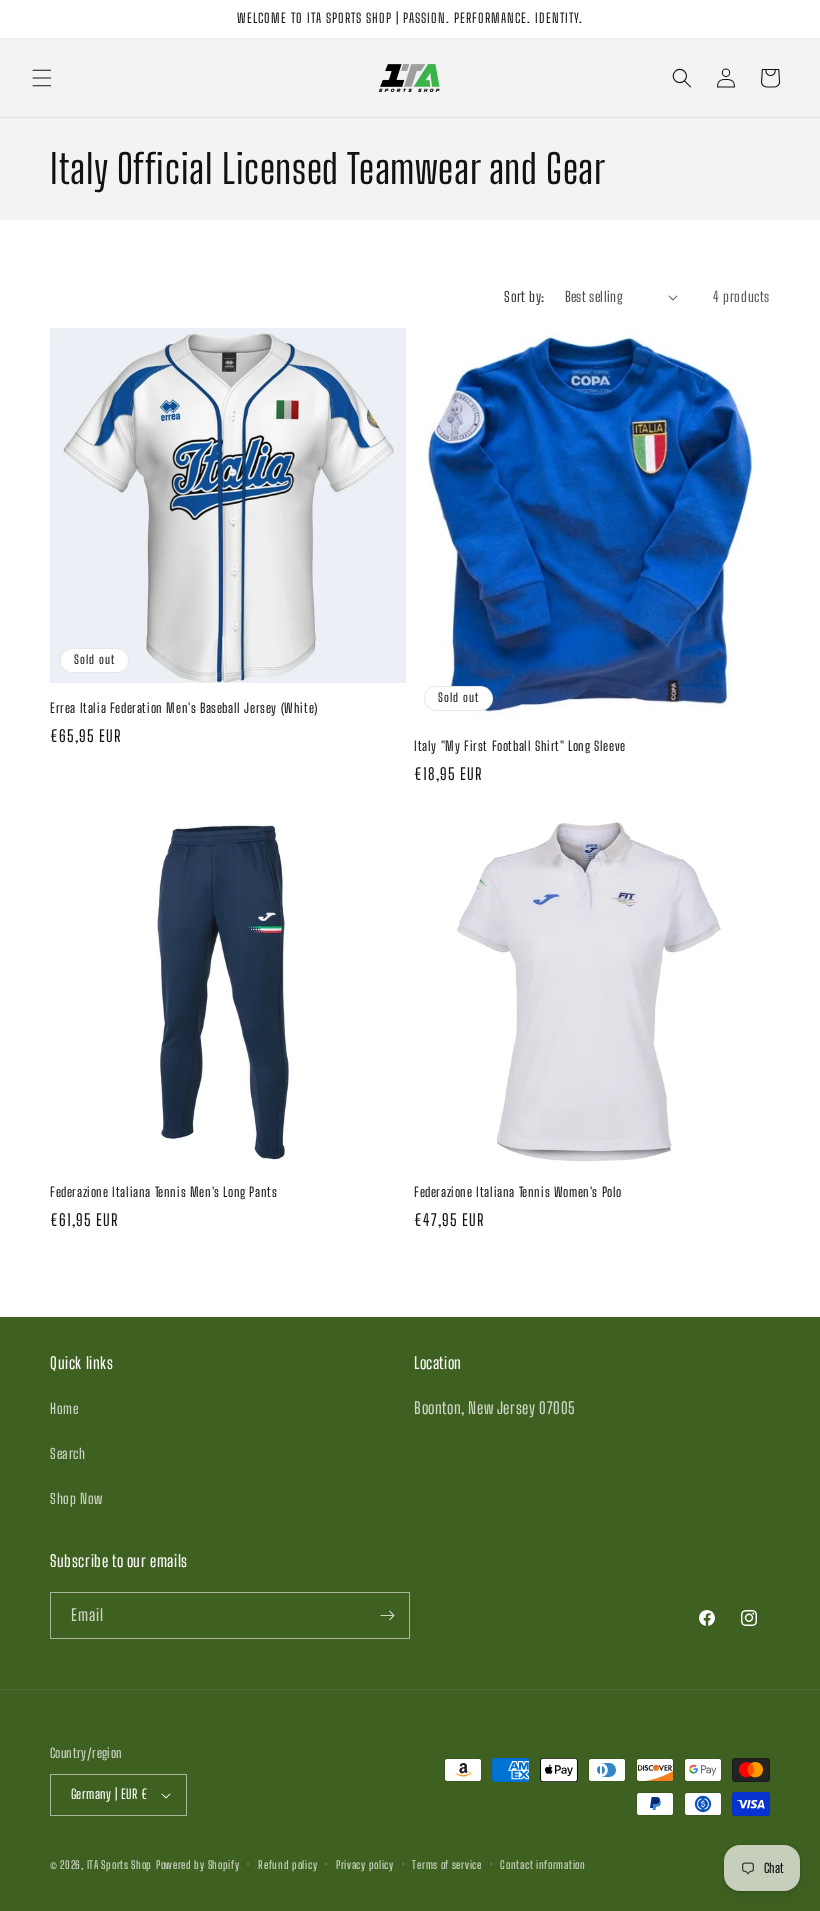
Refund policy (287, 1864)
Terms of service (446, 1864)
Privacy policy (365, 1864)
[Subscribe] (387, 1615)
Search (68, 1453)
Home (64, 1408)
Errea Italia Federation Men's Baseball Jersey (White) (184, 708)
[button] (42, 78)
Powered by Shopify (198, 1864)
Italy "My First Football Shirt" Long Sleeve (520, 746)
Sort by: (524, 296)
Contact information (542, 1864)
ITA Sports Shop (120, 1864)
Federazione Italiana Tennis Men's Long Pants (163, 1192)
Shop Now (76, 1498)
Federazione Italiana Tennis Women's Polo (518, 1192)
